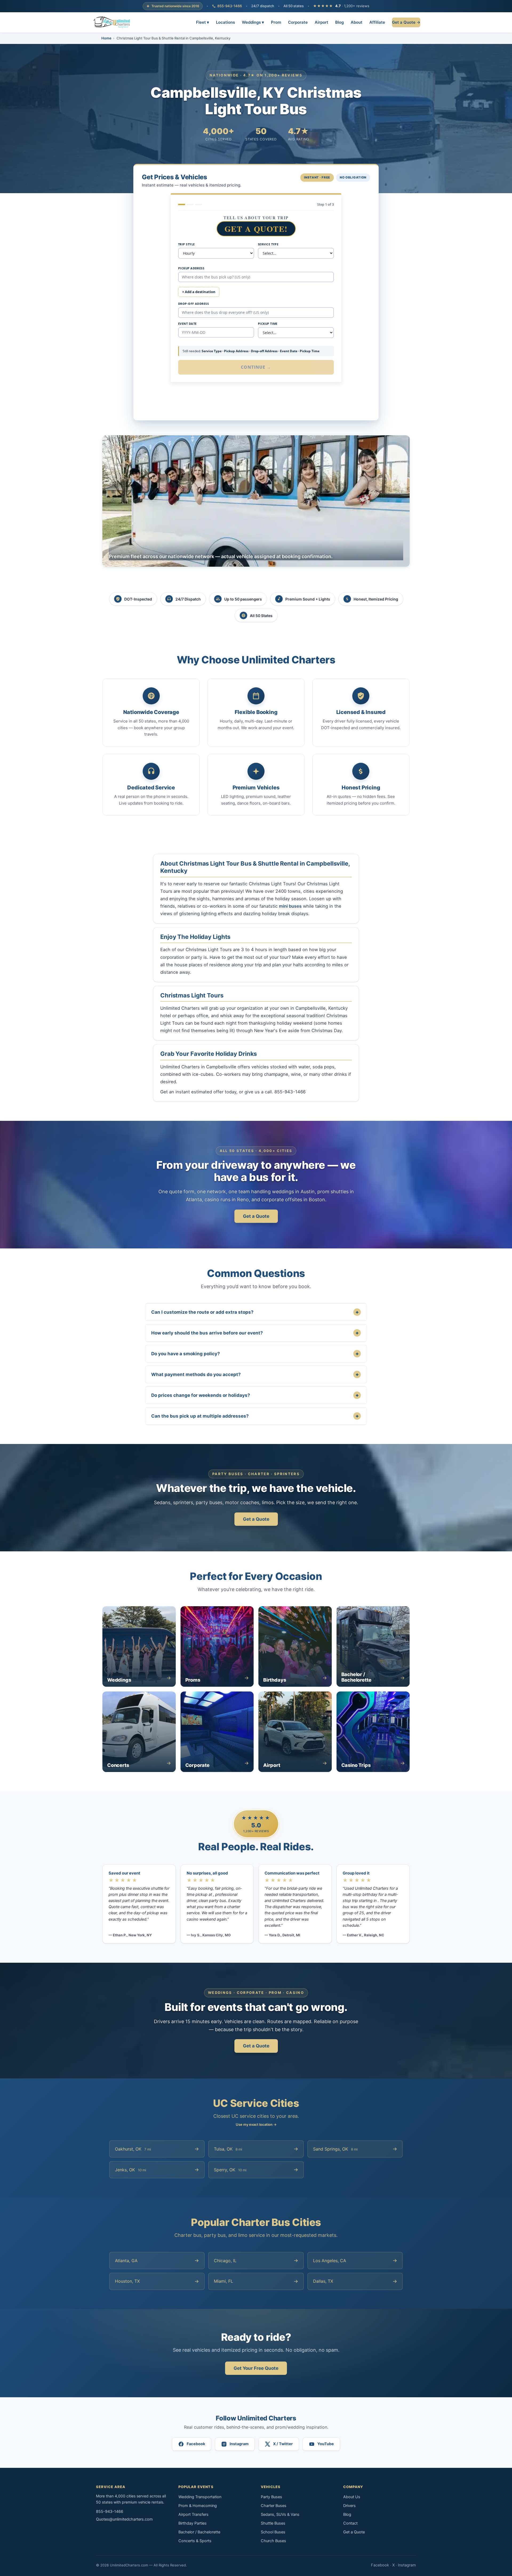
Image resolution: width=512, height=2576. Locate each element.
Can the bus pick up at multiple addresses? (255, 1416)
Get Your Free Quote (256, 2368)
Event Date (187, 324)
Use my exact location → (256, 2124)
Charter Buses (274, 2506)
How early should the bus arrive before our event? (255, 1333)
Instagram (407, 2565)
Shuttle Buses (273, 2523)
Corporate (298, 22)
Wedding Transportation (200, 2497)
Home (106, 38)
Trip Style (186, 244)
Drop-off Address (193, 304)
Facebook (380, 2565)
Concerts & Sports (195, 2541)
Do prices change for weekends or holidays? (255, 1395)
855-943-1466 (230, 6)
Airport (321, 22)
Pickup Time (268, 324)
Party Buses (271, 2497)
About (357, 22)
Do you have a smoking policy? (255, 1354)
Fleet (203, 22)
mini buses (290, 906)
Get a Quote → (406, 22)
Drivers (349, 2506)
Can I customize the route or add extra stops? (255, 1312)
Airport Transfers (193, 2514)
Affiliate (377, 22)
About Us (352, 2497)
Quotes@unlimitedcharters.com (124, 2519)
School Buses (273, 2532)
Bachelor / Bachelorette (199, 2532)
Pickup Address (191, 268)
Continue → (256, 367)
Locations (225, 22)
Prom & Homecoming (198, 2506)
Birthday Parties (193, 2523)
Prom (276, 22)
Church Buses (273, 2541)
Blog (339, 22)
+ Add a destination (199, 292)
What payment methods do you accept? (255, 1374)
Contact (350, 2523)
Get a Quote (256, 1216)
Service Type (268, 244)
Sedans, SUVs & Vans (280, 2514)
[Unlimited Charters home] (112, 22)
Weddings (253, 22)
